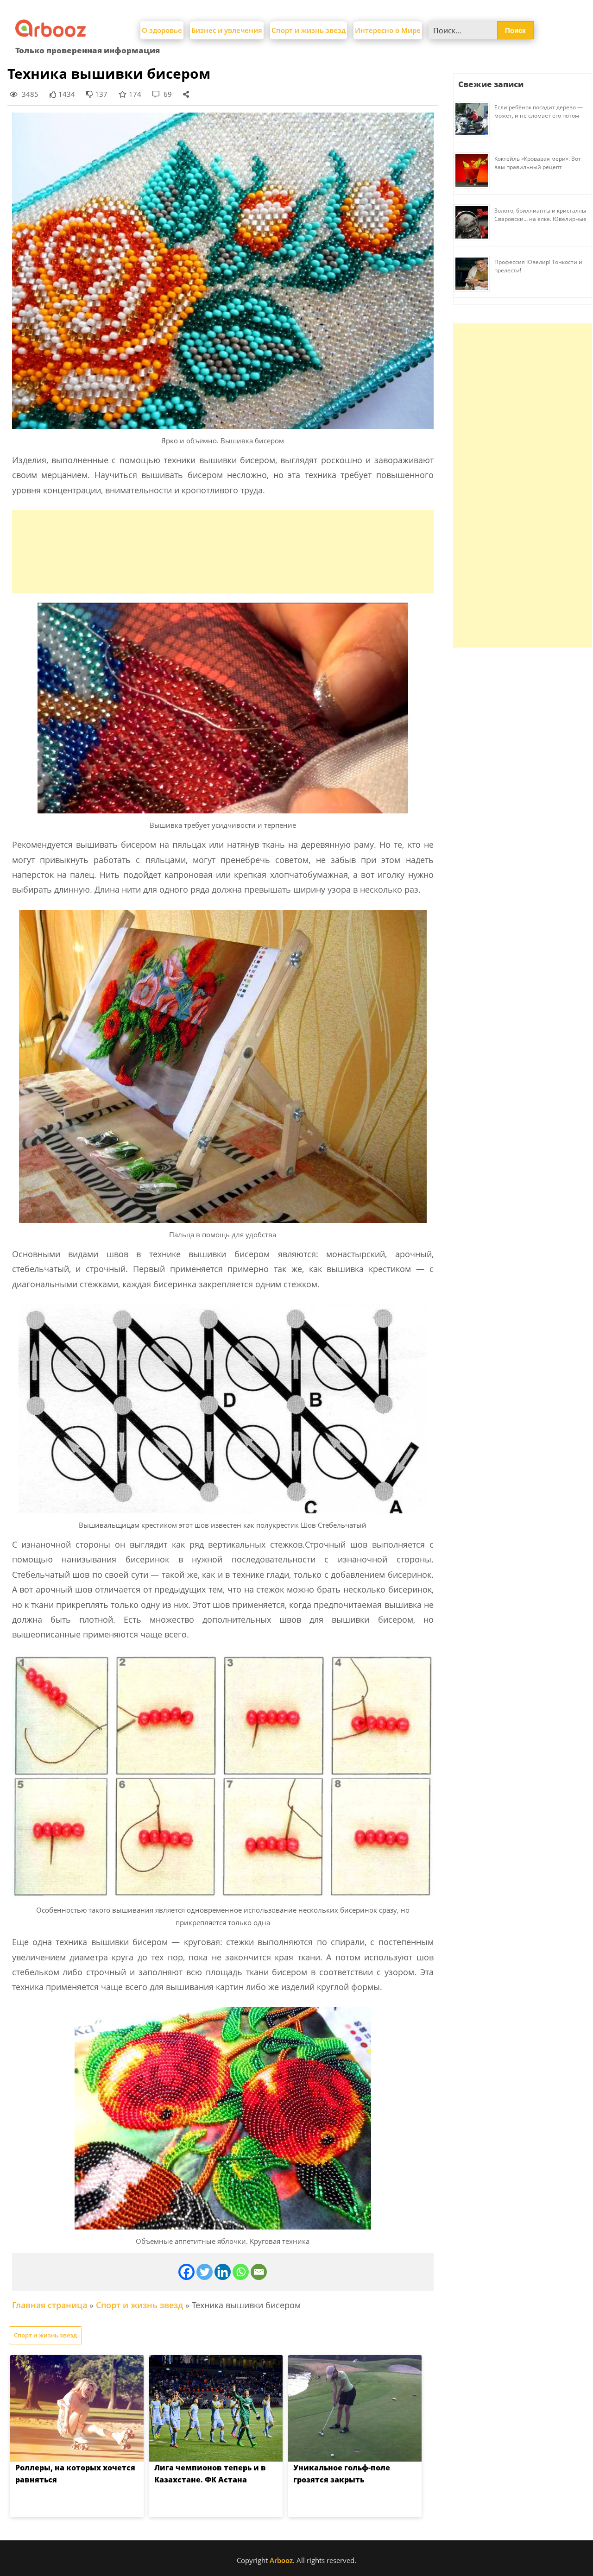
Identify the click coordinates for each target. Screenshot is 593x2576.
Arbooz (281, 2560)
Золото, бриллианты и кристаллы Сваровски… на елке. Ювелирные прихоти (540, 219)
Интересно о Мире (388, 30)
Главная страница (50, 2305)
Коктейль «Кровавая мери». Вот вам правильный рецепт (538, 163)
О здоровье (162, 30)
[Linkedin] (223, 2272)
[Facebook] (186, 2272)
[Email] (259, 2272)
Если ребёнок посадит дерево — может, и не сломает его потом (539, 111)
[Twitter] (205, 2272)
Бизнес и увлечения (227, 30)
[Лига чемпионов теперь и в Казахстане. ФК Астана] (216, 2408)
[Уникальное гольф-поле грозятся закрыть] (355, 2408)
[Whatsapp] (241, 2272)
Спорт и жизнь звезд (309, 30)
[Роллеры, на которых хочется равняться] (77, 2408)
